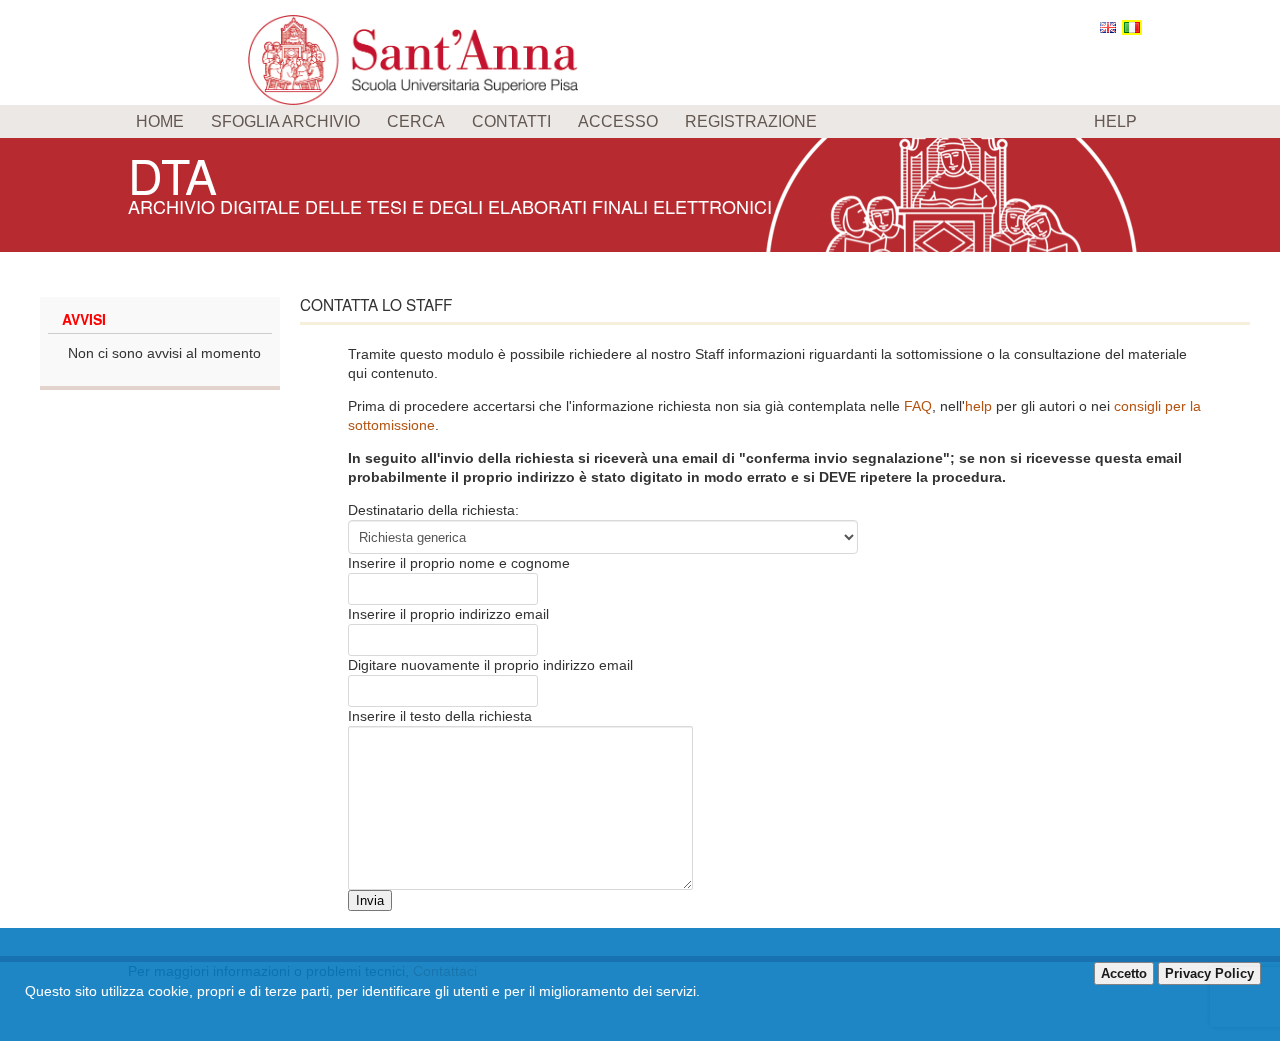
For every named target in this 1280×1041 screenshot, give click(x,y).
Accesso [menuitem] (618, 121)
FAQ (918, 406)
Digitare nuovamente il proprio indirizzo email (490, 665)
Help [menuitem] (1115, 121)
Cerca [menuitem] (416, 121)
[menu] (640, 121)
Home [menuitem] (160, 121)
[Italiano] (1132, 27)
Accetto (1124, 973)
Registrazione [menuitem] (751, 121)
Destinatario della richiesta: (433, 510)
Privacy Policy (1209, 973)
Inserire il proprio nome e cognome (459, 563)
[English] (1108, 27)
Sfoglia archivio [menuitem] (285, 121)
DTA (172, 174)
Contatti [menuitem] (511, 121)
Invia (370, 900)
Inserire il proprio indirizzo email (448, 614)
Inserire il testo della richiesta (440, 716)
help (978, 406)
